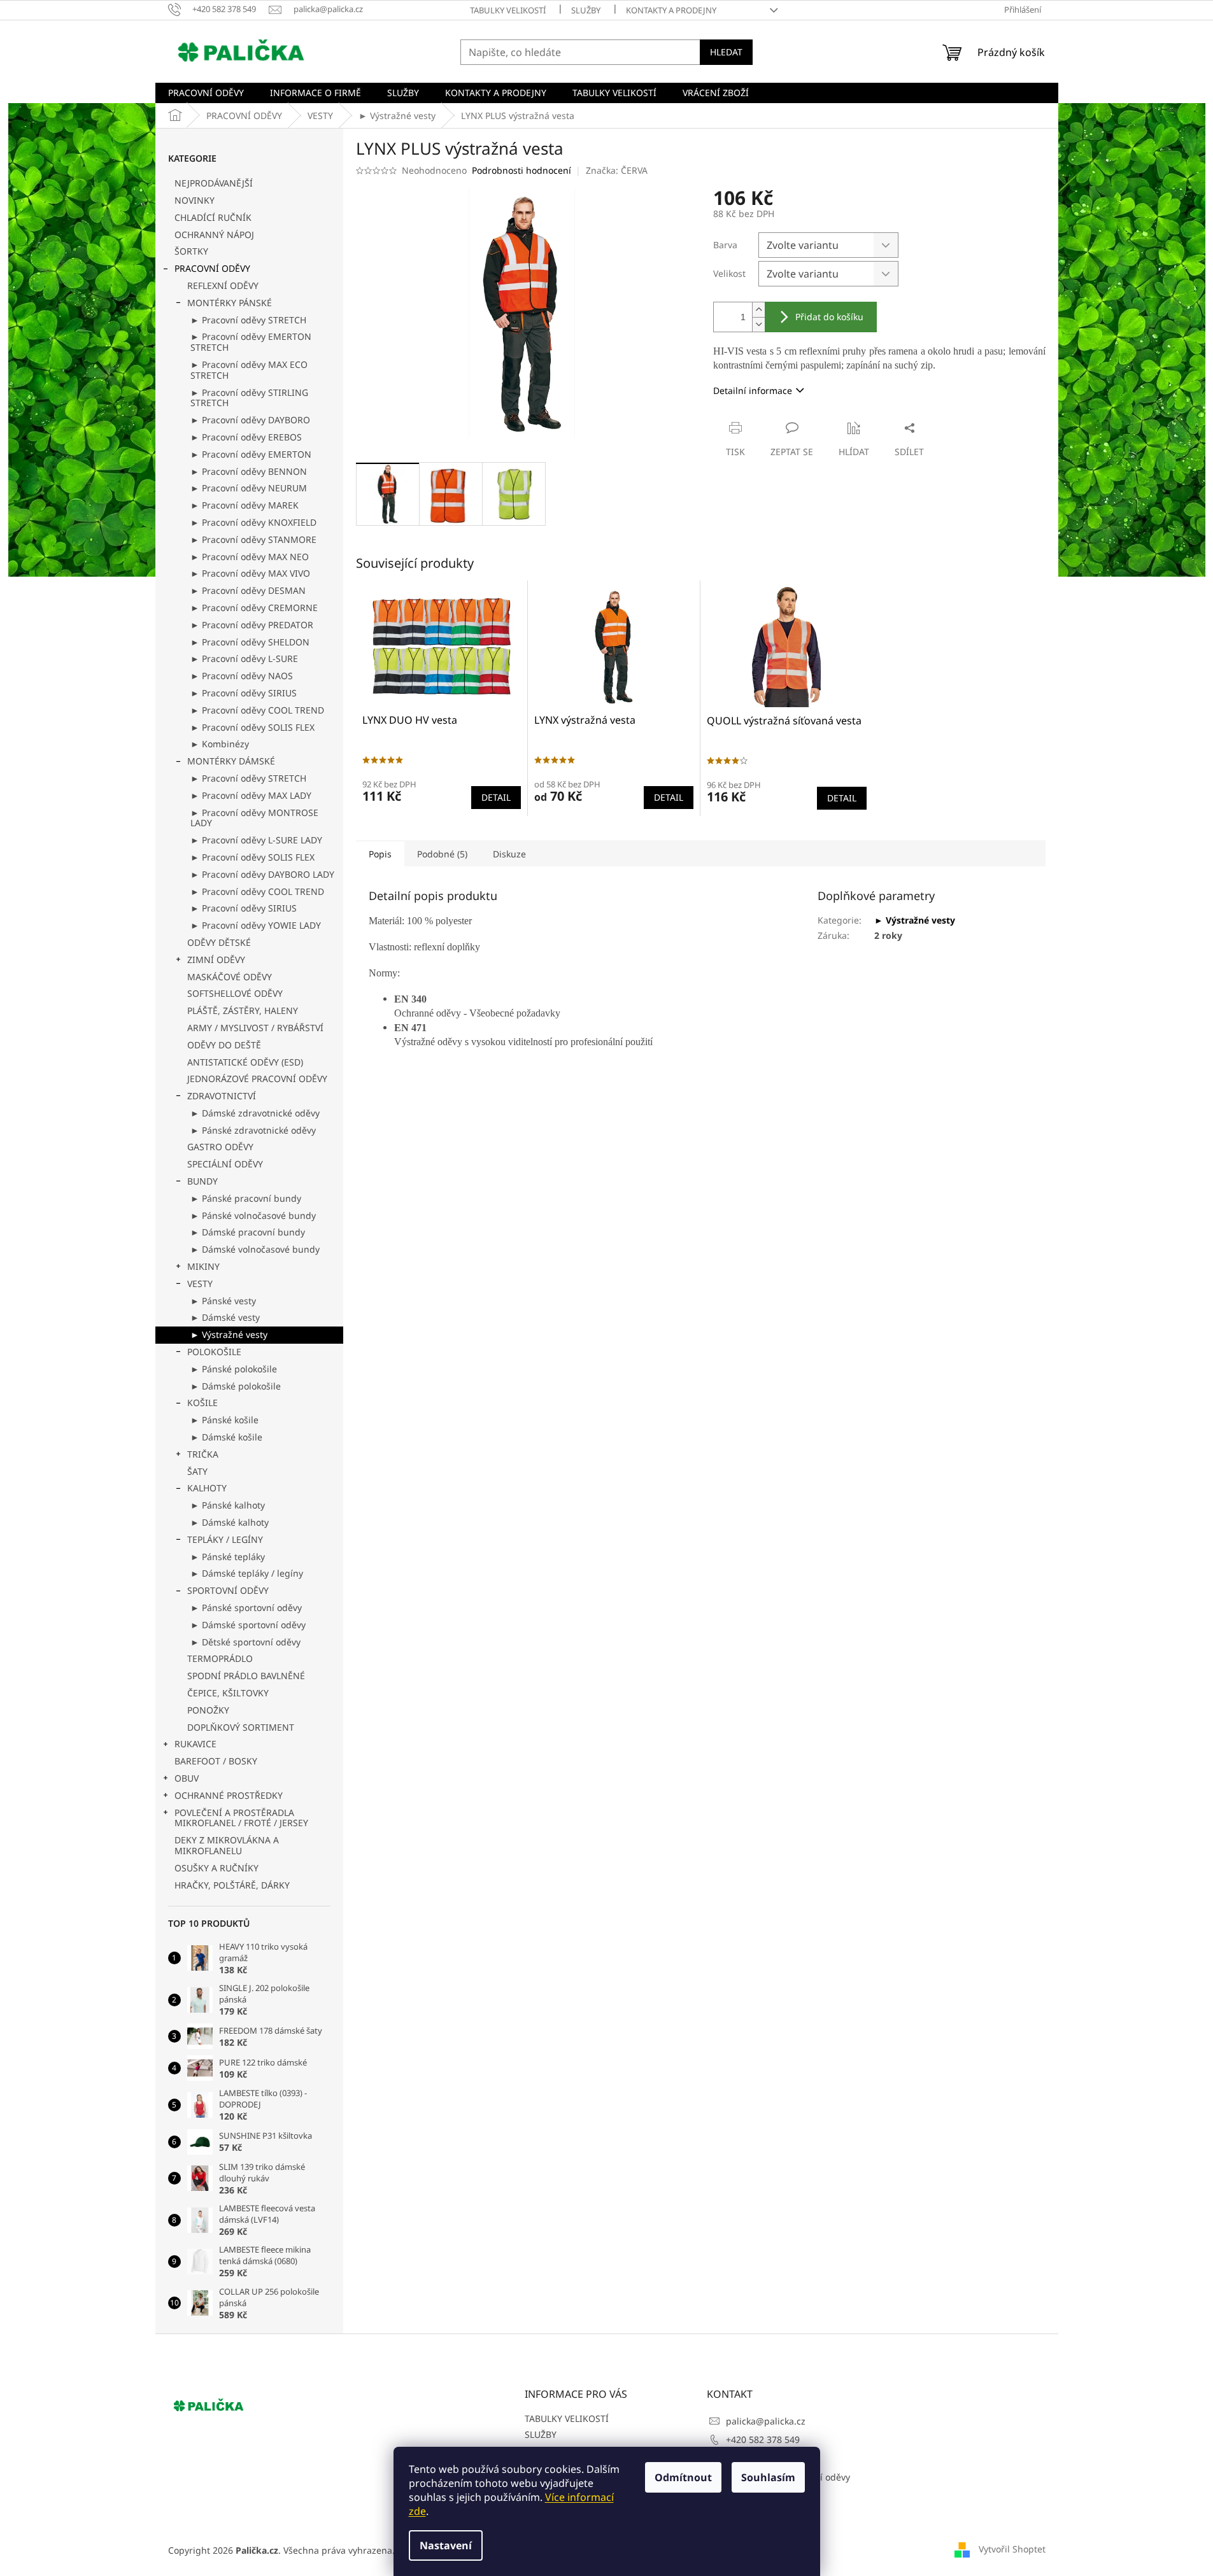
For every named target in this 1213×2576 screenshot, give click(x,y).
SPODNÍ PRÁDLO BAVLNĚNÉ (246, 1676)
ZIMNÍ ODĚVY (216, 960)
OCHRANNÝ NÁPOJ (214, 235)
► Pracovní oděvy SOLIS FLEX (252, 727)
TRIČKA (203, 1454)
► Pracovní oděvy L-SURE (244, 658)
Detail (496, 797)
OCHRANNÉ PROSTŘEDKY (229, 1795)
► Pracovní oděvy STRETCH (248, 320)
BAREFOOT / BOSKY (216, 1761)
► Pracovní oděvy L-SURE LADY (256, 840)
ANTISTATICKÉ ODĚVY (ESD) (245, 1062)
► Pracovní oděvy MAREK (245, 505)
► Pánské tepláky (228, 1557)
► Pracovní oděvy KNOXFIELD (253, 522)
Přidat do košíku (829, 317)
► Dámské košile (226, 1437)
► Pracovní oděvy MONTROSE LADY (254, 818)
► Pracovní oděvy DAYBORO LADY (262, 874)
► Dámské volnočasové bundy (255, 1249)
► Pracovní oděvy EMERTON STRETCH (251, 342)
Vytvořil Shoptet (1012, 2549)
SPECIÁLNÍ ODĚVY (225, 1164)
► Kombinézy (220, 744)
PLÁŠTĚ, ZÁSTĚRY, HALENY (243, 1010)
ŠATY (197, 1471)
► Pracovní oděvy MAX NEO (250, 557)
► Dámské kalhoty (230, 1522)
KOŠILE (202, 1403)
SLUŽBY (586, 10)
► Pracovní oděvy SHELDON (250, 642)
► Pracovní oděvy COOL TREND (257, 710)
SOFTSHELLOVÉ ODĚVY (235, 993)
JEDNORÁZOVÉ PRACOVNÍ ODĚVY (257, 1079)
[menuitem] (206, 93)
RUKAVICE (195, 1744)
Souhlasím (768, 2477)
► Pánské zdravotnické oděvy (253, 1130)
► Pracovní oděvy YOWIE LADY (256, 925)
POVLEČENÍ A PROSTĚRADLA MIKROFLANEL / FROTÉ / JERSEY (241, 1818)
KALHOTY (207, 1488)
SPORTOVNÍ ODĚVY (228, 1590)
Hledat (726, 52)
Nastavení (446, 2545)
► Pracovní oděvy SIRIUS (244, 693)
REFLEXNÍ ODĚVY (223, 285)
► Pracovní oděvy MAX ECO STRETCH (249, 370)
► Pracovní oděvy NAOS (242, 676)
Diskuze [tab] (509, 854)
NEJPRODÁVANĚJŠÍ (214, 183)
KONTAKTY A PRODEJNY (671, 10)
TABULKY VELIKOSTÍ (508, 10)
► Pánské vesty (223, 1301)
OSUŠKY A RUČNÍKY (216, 1868)
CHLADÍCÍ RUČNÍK (213, 217)
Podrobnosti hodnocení (521, 170)
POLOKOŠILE (214, 1352)
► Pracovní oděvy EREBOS (246, 437)
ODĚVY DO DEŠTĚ (224, 1045)
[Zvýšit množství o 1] (758, 310)
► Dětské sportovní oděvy (245, 1642)
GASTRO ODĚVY (220, 1147)
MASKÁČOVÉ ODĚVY (230, 977)
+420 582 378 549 (763, 2439)
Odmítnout (683, 2477)
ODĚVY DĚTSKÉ (219, 942)
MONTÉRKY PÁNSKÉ (230, 303)
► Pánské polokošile (234, 1369)
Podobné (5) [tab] (442, 854)
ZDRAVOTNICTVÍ (222, 1096)
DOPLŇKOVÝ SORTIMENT (241, 1727)
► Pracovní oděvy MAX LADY (251, 795)
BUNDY (202, 1181)
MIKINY (203, 1266)
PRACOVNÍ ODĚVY (212, 268)
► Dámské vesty (225, 1317)
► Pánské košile (224, 1420)
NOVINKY (195, 200)
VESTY (200, 1284)
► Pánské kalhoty (228, 1505)
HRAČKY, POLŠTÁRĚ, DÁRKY (232, 1885)
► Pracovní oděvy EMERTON (251, 454)
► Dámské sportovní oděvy (248, 1625)
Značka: (617, 170)
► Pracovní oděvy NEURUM (249, 488)
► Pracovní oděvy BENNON (249, 471)
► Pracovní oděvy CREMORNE (254, 608)
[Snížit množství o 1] (758, 324)
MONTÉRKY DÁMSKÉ (231, 761)
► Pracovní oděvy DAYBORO (250, 420)
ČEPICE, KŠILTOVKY (228, 1693)
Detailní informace (753, 391)
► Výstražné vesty (229, 1334)
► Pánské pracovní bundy (246, 1198)
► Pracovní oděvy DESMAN (248, 590)
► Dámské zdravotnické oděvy (255, 1113)
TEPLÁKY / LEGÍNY (225, 1539)
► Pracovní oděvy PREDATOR (252, 625)
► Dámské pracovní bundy (248, 1232)
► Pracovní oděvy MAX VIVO (250, 573)
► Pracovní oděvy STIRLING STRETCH (249, 398)
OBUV (187, 1778)
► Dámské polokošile (236, 1386)
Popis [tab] (380, 854)
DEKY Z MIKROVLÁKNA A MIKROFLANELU (227, 1845)
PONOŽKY (208, 1710)
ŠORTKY (191, 251)
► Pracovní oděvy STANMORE (253, 539)
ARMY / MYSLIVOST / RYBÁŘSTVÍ (255, 1028)
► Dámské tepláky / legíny (247, 1573)
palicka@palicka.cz (766, 2421)
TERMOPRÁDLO (220, 1658)
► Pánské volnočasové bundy (253, 1215)
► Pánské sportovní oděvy (246, 1608)
